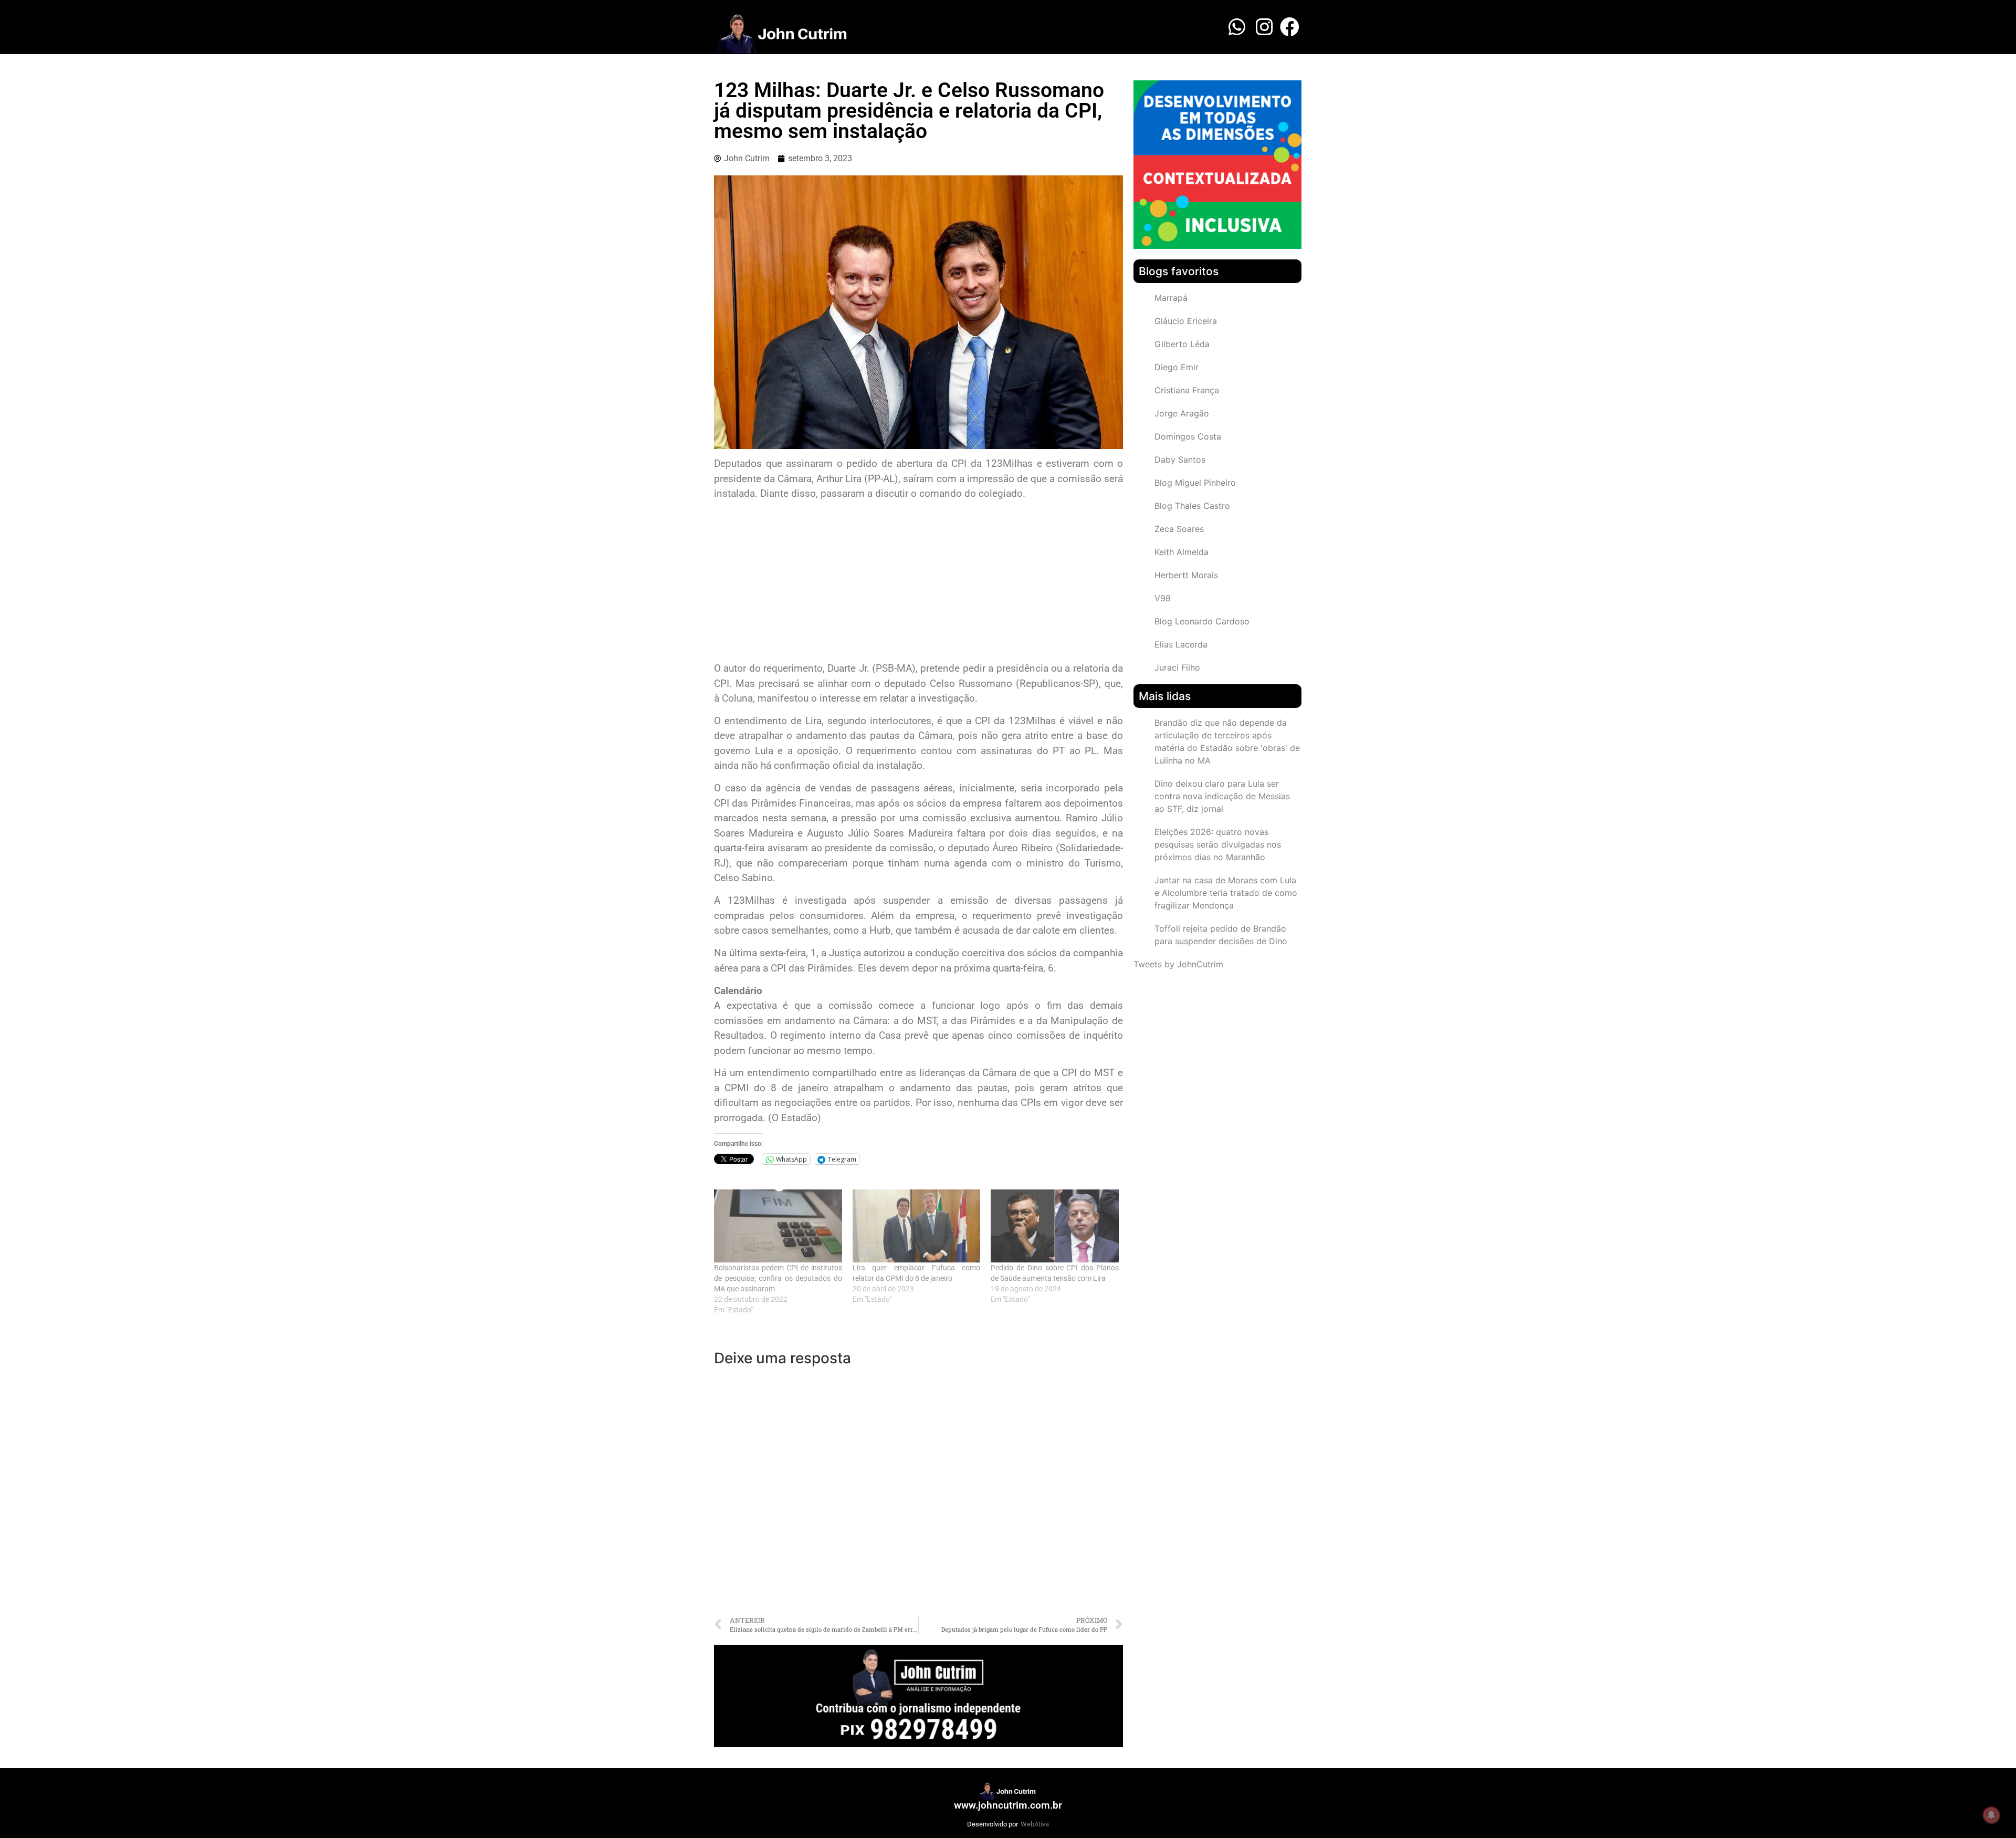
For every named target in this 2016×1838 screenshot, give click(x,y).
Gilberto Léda (1182, 344)
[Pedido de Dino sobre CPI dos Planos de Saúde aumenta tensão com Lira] (1055, 1226)
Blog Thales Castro (1192, 506)
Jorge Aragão (1182, 413)
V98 (1163, 598)
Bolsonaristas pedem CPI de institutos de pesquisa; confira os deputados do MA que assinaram (778, 1278)
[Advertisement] (918, 582)
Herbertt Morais (1186, 575)
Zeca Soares (1179, 529)
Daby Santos (1180, 459)
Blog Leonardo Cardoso (1202, 621)
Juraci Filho (1177, 667)
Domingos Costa (1188, 436)
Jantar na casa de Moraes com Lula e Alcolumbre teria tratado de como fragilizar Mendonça (1226, 893)
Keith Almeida (1182, 552)
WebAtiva (1035, 1824)
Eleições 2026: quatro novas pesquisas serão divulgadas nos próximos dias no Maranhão (1218, 844)
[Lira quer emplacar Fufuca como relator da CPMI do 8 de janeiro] (917, 1226)
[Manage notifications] (1991, 1815)
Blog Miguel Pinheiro (1195, 483)
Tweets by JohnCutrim (1178, 964)
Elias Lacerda (1181, 644)
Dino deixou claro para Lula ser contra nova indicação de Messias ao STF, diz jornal (1222, 796)
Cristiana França (1187, 390)
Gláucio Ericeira (1186, 321)
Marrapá (1171, 298)
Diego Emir (1177, 367)
